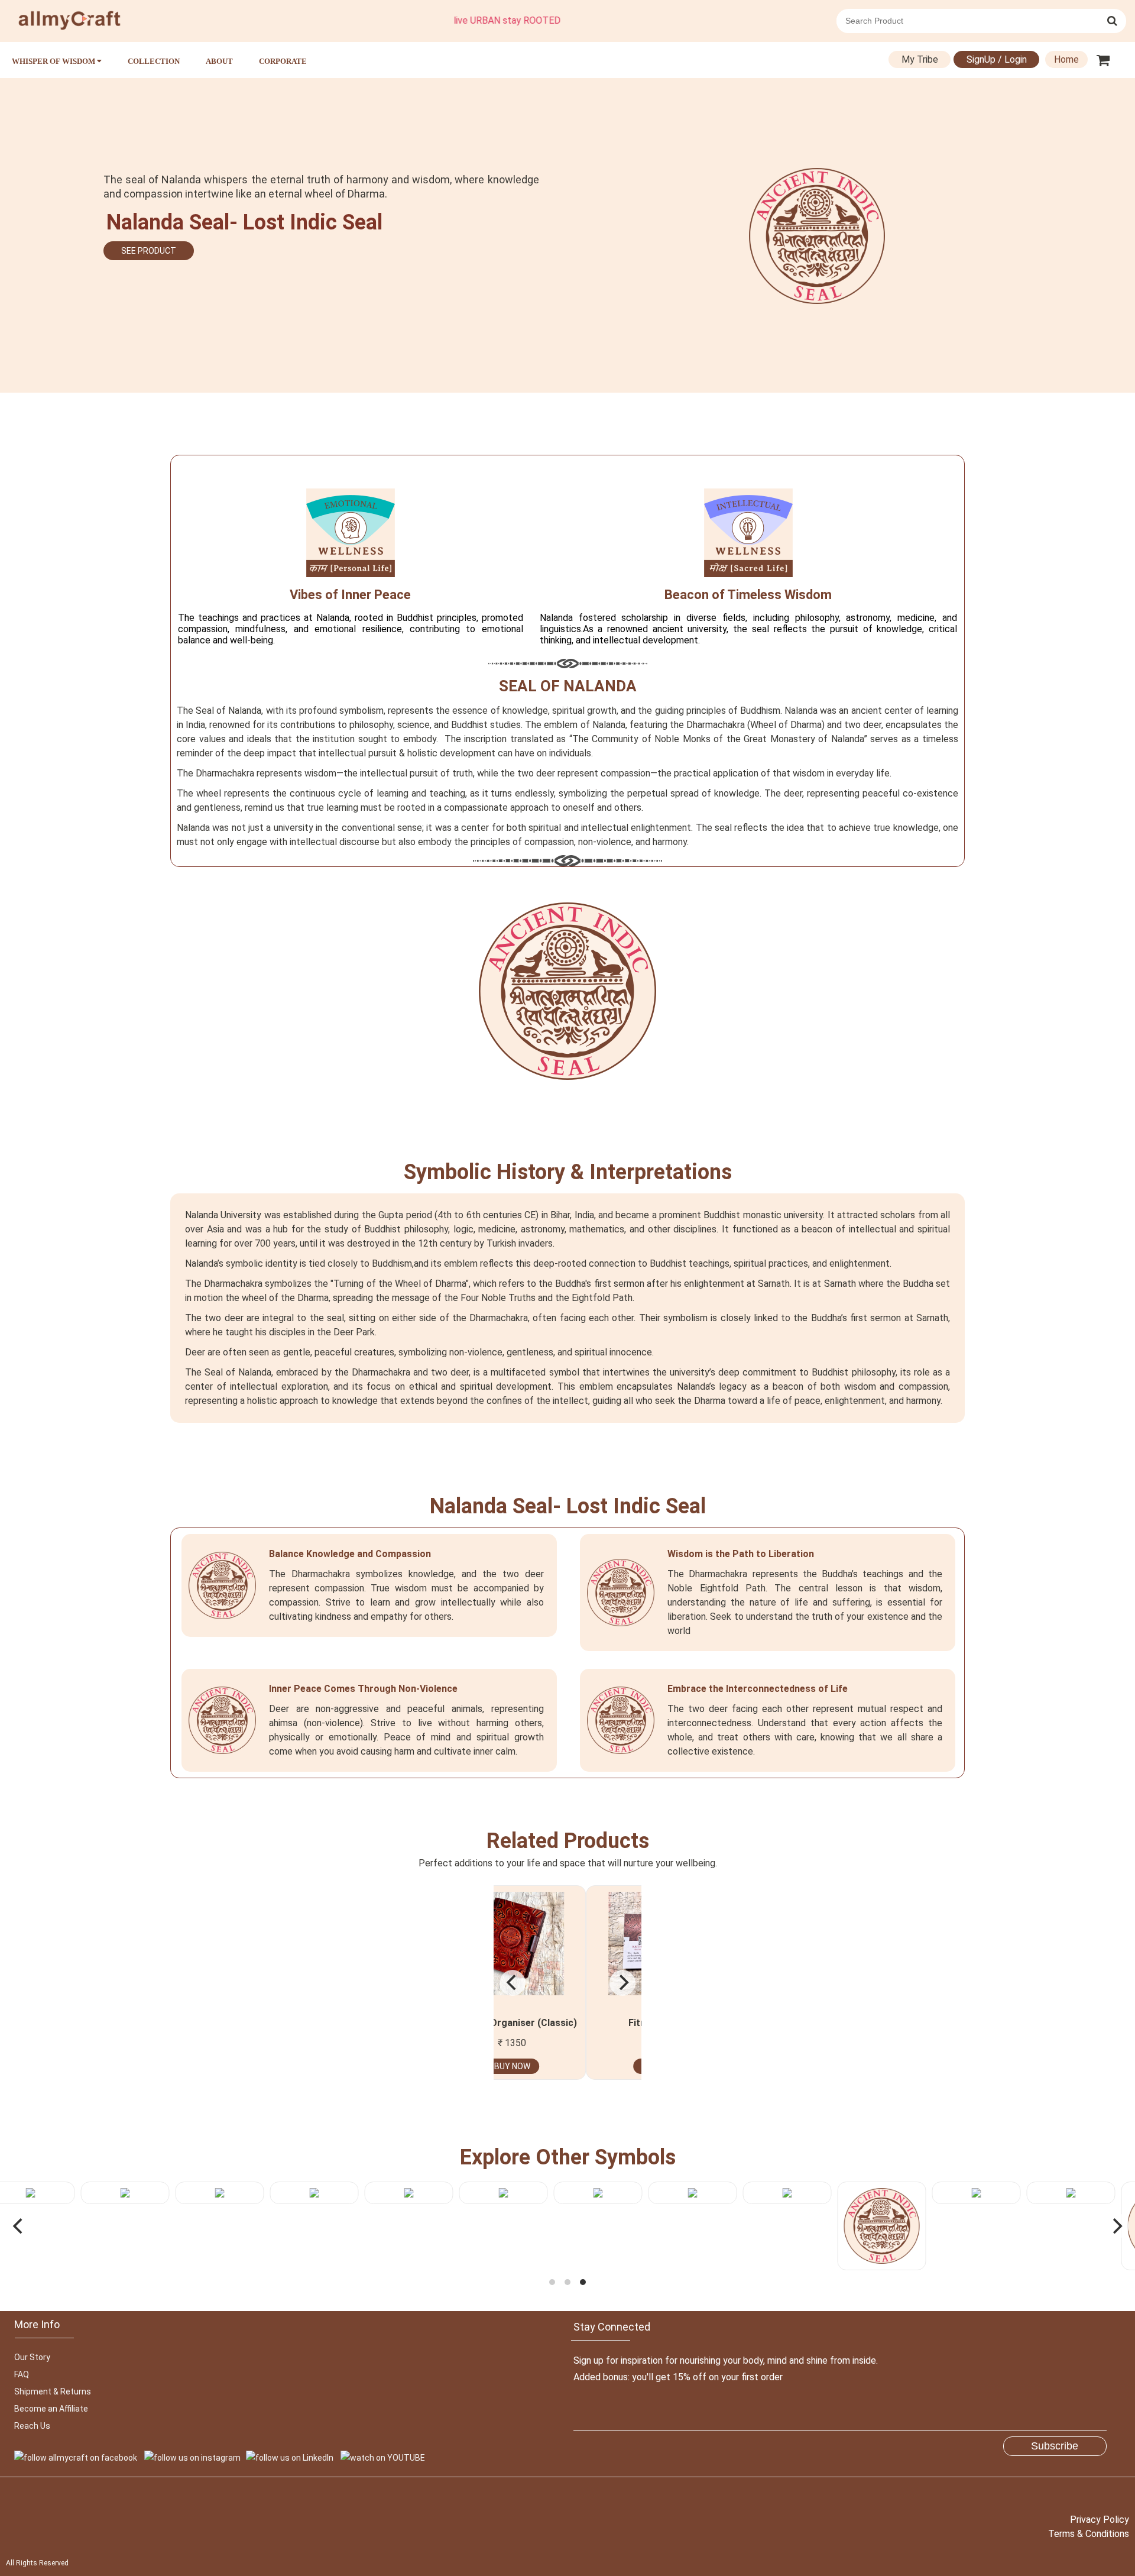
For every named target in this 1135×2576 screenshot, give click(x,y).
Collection (154, 61)
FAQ (22, 2374)
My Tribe (920, 59)
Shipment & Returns (53, 2391)
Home (1066, 59)
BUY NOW (584, 2066)
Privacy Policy (1100, 2520)
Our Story (32, 2357)
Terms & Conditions (1089, 2534)
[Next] (622, 1983)
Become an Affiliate (51, 2409)
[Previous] (513, 1983)
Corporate (283, 61)
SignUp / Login (997, 59)
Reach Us (32, 2426)
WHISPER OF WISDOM (54, 61)
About (219, 61)
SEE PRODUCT (149, 251)
